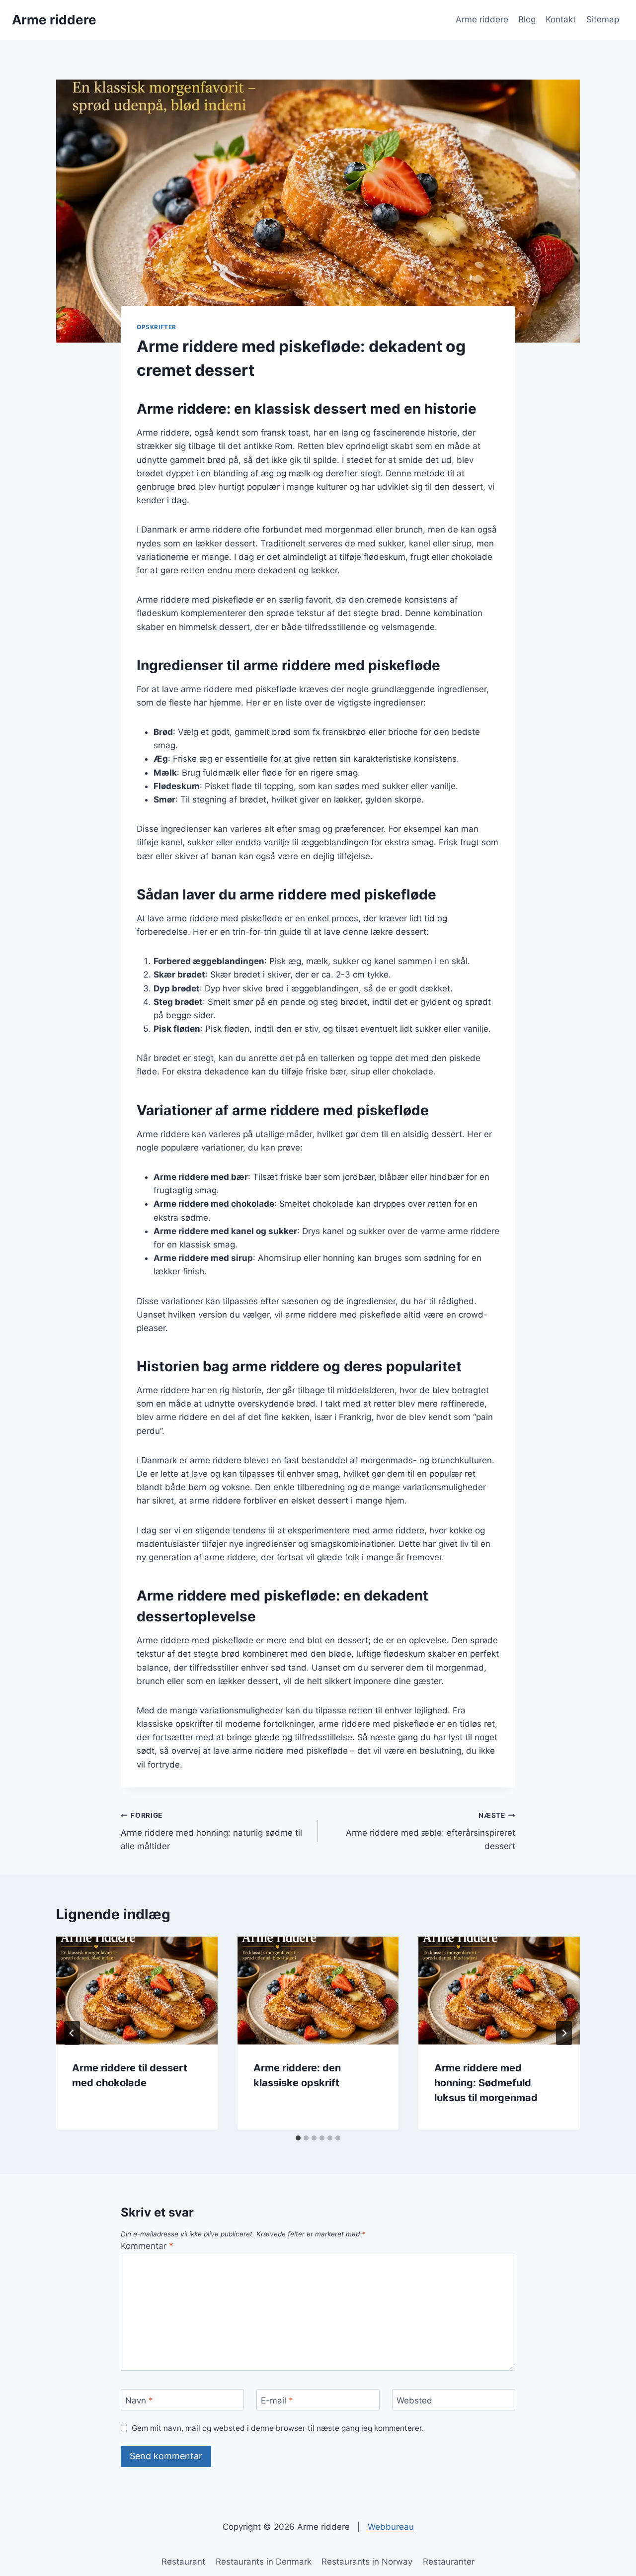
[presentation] (137, 1990)
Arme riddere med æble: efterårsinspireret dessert (431, 1831)
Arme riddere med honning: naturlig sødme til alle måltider (211, 1831)
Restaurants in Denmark (264, 2562)
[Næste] (564, 2033)
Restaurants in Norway (367, 2562)
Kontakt (561, 19)
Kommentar (147, 2246)
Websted (414, 2400)
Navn (139, 2400)
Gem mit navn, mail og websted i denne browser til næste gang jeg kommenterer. (278, 2428)
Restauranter (449, 2562)
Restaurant (183, 2562)
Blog (527, 19)
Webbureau (391, 2527)
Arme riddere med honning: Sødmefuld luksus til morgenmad (486, 2083)
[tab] (298, 2138)
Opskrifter (157, 327)
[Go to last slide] (72, 2033)
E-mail (277, 2400)
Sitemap (603, 19)
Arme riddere (482, 19)
